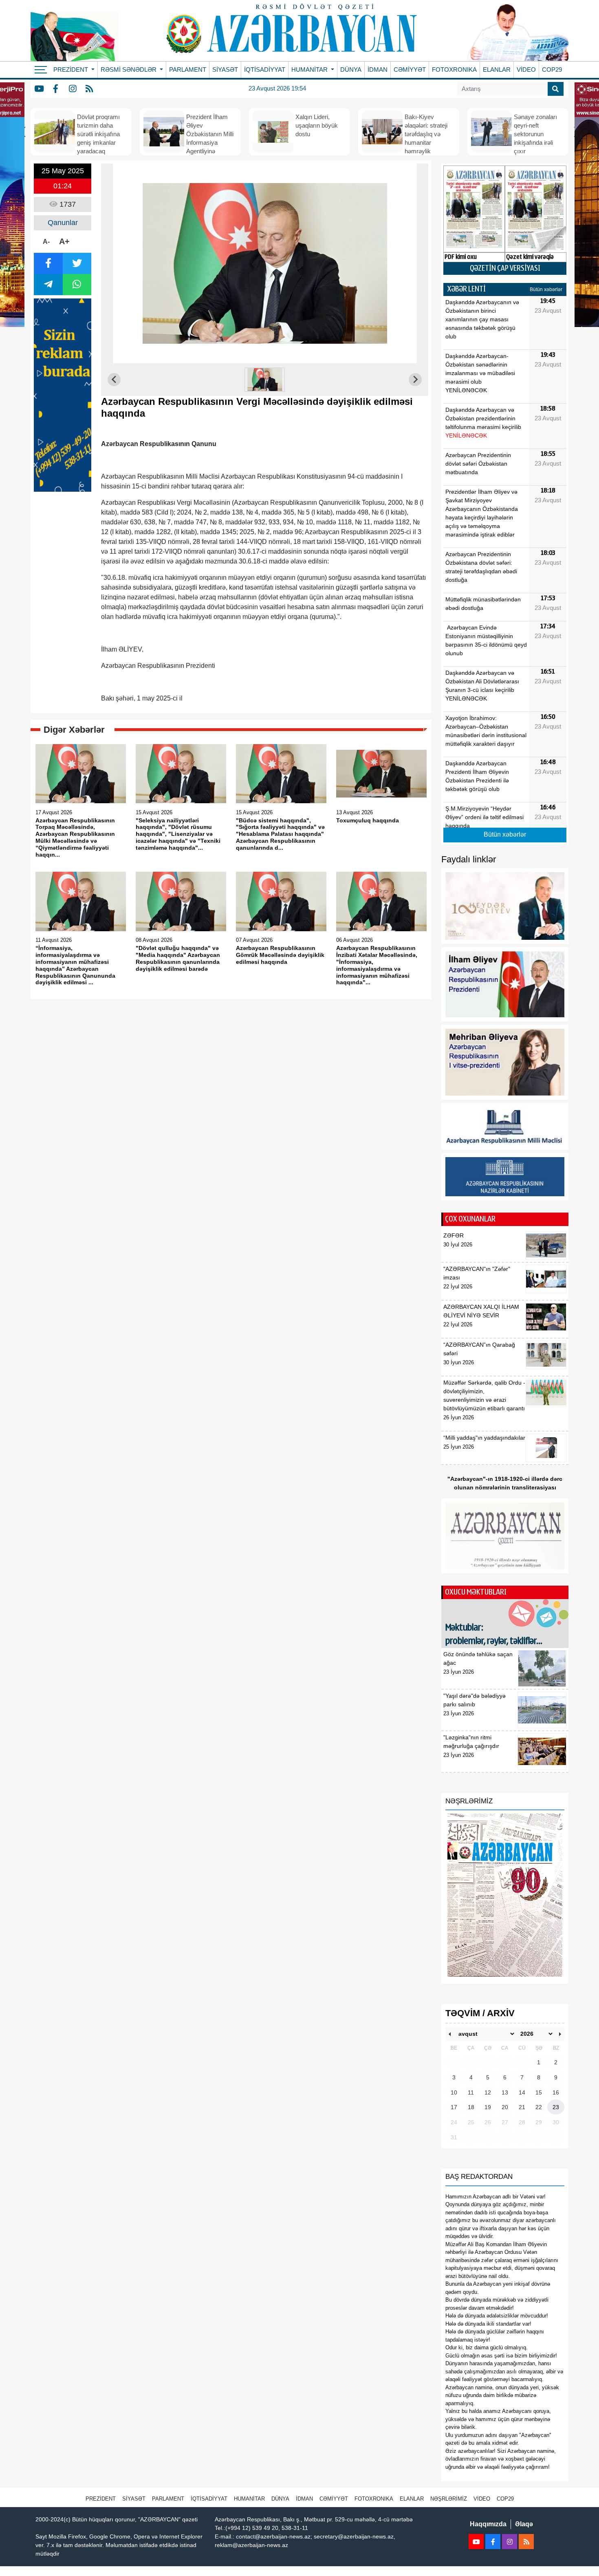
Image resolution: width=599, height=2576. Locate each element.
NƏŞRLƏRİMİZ (449, 2499)
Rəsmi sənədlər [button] (129, 70)
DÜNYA (351, 70)
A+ (64, 241)
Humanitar (249, 2499)
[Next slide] (415, 380)
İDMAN (378, 70)
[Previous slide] (114, 380)
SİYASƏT (225, 70)
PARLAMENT (188, 70)
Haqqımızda (488, 2524)
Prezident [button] (72, 70)
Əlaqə (524, 2524)
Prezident (101, 2499)
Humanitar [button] (310, 70)
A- (46, 242)
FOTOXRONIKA (454, 70)
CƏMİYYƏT (410, 70)
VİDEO (526, 70)
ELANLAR (497, 70)
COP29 (552, 70)
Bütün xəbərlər (546, 289)
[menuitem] (265, 380)
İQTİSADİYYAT (265, 70)
